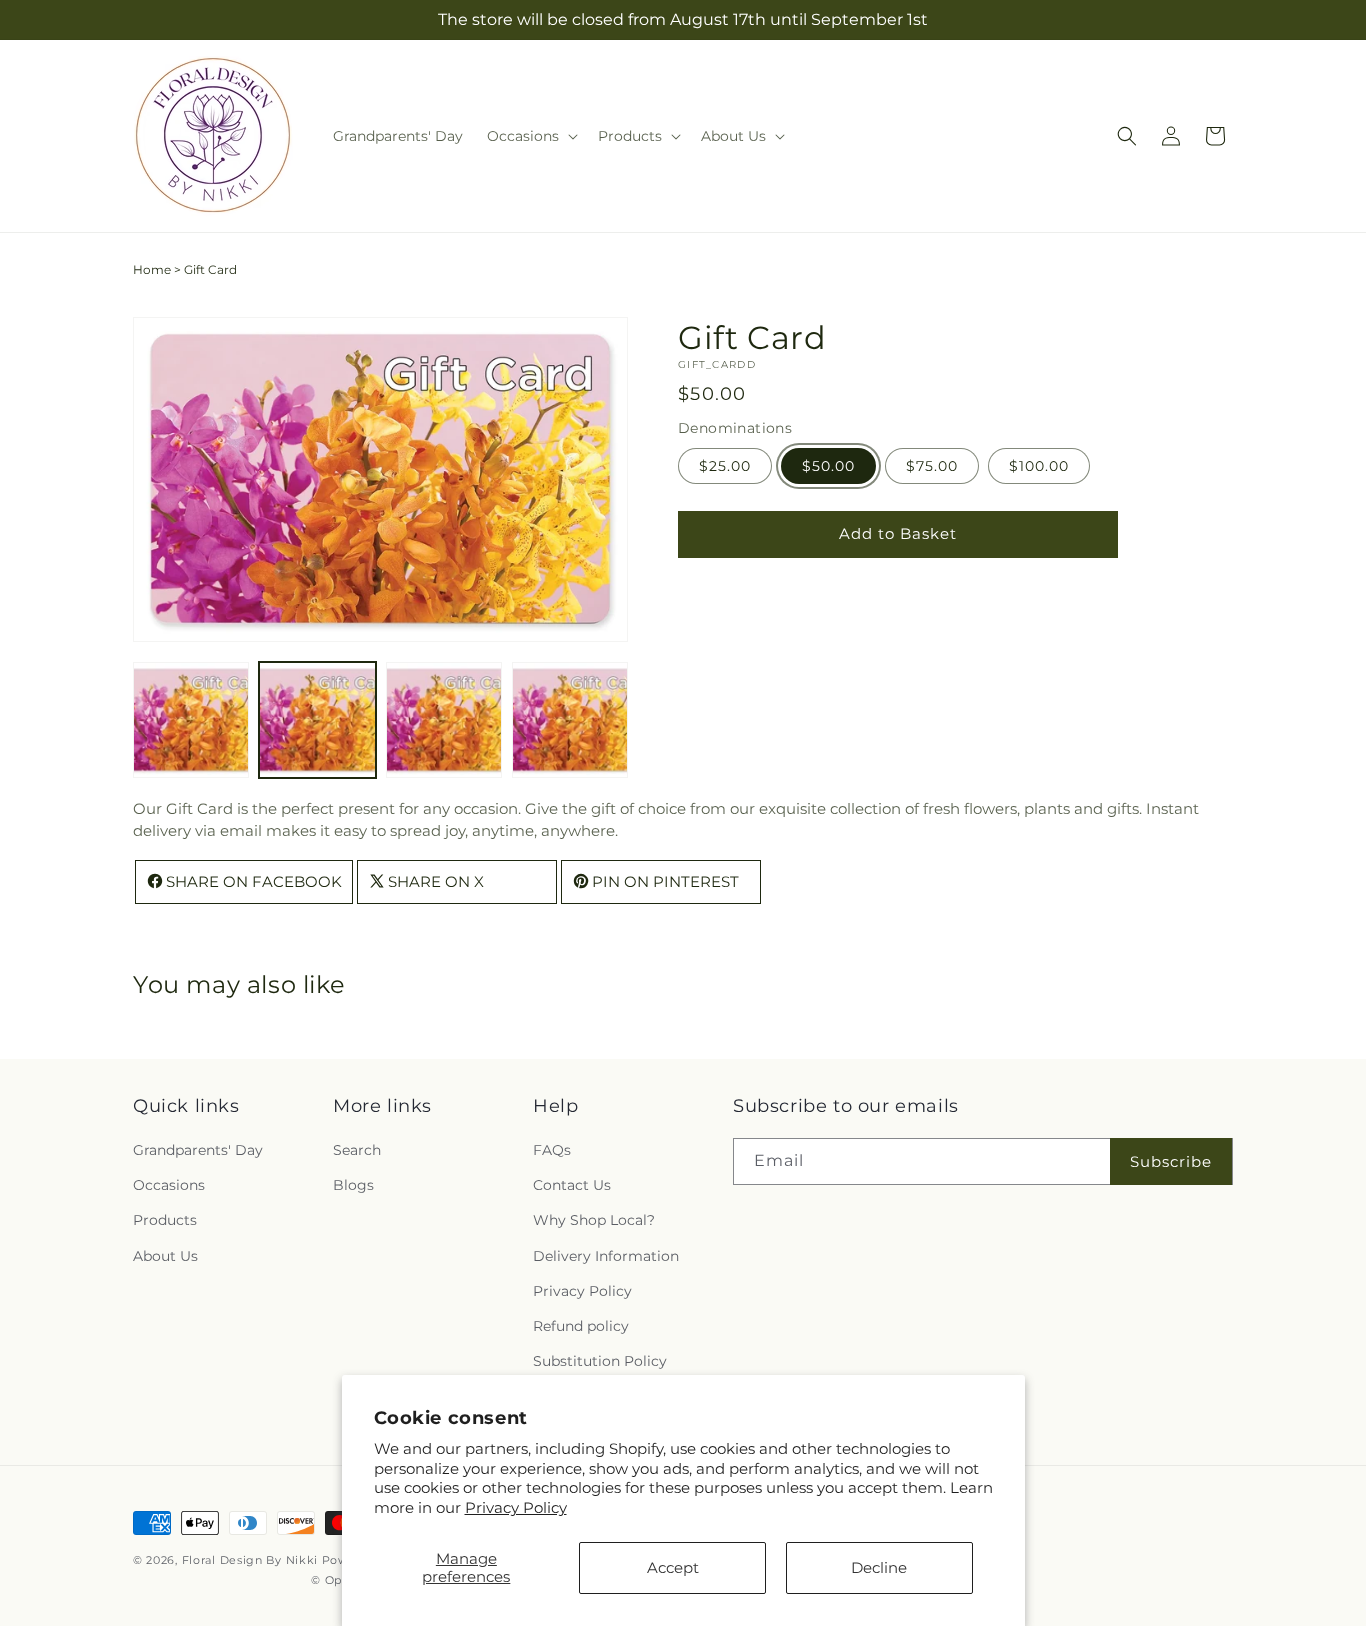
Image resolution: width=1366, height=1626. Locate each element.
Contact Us (572, 1185)
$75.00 (932, 465)
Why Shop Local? (594, 1220)
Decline (879, 1567)
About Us (165, 1256)
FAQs (552, 1150)
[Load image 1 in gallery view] (191, 720)
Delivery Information (606, 1256)
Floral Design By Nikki (250, 1560)
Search (357, 1150)
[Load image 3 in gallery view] (444, 720)
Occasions (169, 1185)
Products (165, 1220)
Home (152, 269)
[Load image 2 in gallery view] (317, 720)
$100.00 (1039, 465)
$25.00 (725, 465)
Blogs (353, 1185)
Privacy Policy (516, 1507)
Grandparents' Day (198, 1150)
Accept (673, 1567)
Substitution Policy (600, 1361)
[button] (530, 136)
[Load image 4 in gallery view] (570, 720)
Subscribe (1171, 1161)
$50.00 (828, 465)
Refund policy (581, 1326)
